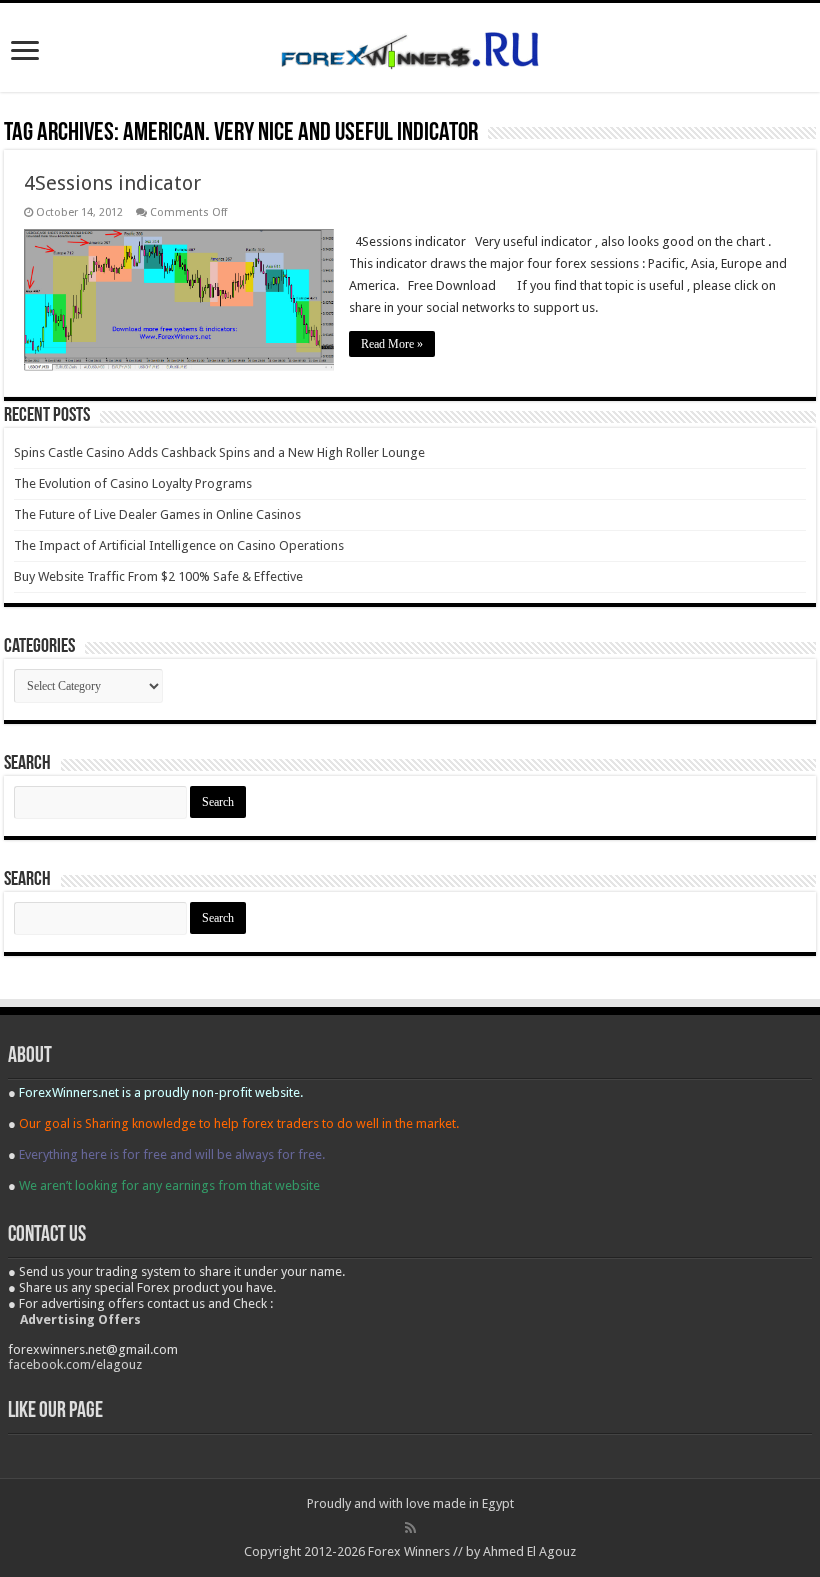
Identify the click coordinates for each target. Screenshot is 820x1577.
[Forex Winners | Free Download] (410, 47)
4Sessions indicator (112, 183)
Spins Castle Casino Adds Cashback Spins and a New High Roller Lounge (219, 452)
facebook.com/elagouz (75, 1364)
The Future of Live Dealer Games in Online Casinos (157, 514)
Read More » (392, 344)
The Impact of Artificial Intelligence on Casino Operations (179, 545)
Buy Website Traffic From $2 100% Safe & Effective (158, 576)
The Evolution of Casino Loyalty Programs (133, 483)
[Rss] (410, 1528)
